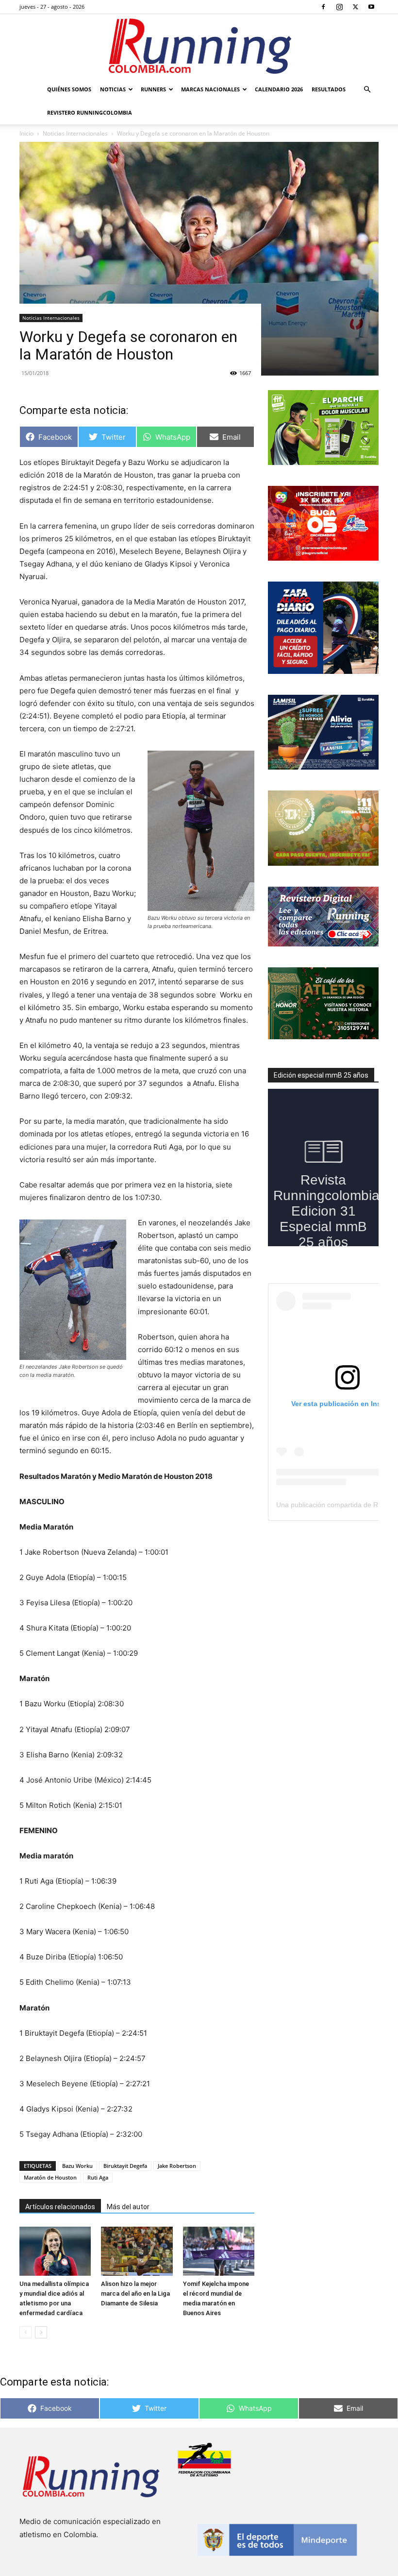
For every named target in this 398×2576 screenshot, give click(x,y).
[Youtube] (371, 7)
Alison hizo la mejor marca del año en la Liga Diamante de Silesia (135, 2293)
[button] (367, 90)
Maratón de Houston (50, 2177)
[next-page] (41, 2332)
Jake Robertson (177, 2166)
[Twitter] (355, 7)
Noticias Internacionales (51, 318)
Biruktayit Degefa (125, 2166)
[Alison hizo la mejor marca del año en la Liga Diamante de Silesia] (137, 2251)
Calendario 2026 (279, 89)
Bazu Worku (77, 2166)
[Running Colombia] (199, 46)
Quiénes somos (69, 89)
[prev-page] (25, 2332)
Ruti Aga (98, 2177)
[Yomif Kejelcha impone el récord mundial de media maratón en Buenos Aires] (219, 2251)
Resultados (329, 89)
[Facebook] (323, 7)
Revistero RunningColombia (90, 112)
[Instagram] (339, 7)
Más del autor (128, 2207)
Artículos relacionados (60, 2207)
